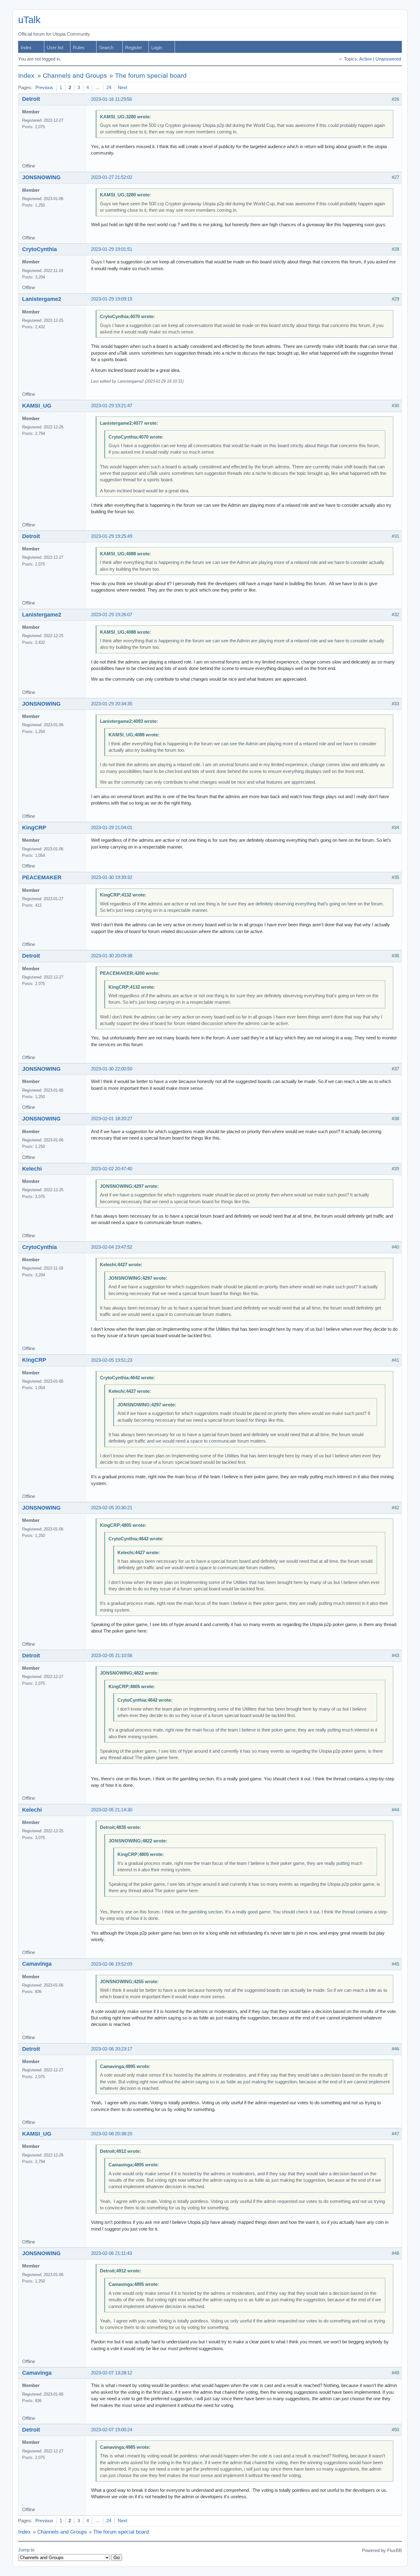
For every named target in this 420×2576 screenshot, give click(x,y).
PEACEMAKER (42, 877)
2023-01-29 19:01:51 (112, 249)
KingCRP (34, 828)
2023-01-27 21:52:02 (112, 177)
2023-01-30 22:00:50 (112, 1069)
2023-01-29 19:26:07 (112, 615)
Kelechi (32, 1169)
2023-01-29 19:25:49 (112, 536)
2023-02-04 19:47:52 (112, 1247)
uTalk (29, 20)
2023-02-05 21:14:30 (112, 1810)
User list (55, 48)
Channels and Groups (75, 76)
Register (134, 48)
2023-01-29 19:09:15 (112, 299)
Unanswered (388, 59)
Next (123, 88)
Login (157, 48)
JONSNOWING (41, 177)
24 (109, 88)
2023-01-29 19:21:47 (112, 406)
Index (26, 48)
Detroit (31, 99)
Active (365, 59)
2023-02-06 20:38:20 (112, 2134)
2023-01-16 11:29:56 (111, 99)
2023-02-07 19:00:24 (112, 2430)
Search (106, 48)
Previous (44, 88)
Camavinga (37, 1964)
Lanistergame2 (42, 299)
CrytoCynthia (40, 249)
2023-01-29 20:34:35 (112, 704)
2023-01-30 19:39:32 (112, 877)
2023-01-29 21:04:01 (112, 828)
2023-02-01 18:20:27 (112, 1119)
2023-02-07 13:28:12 (112, 2373)
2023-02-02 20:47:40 (112, 1169)
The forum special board (151, 76)
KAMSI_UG (37, 406)
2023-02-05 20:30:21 (112, 1508)
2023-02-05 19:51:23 (112, 1360)
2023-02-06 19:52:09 (112, 1964)
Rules (79, 48)
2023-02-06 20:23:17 (112, 2049)
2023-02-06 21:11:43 (111, 2253)
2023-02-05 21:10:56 (112, 1656)
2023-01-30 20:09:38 (112, 956)
